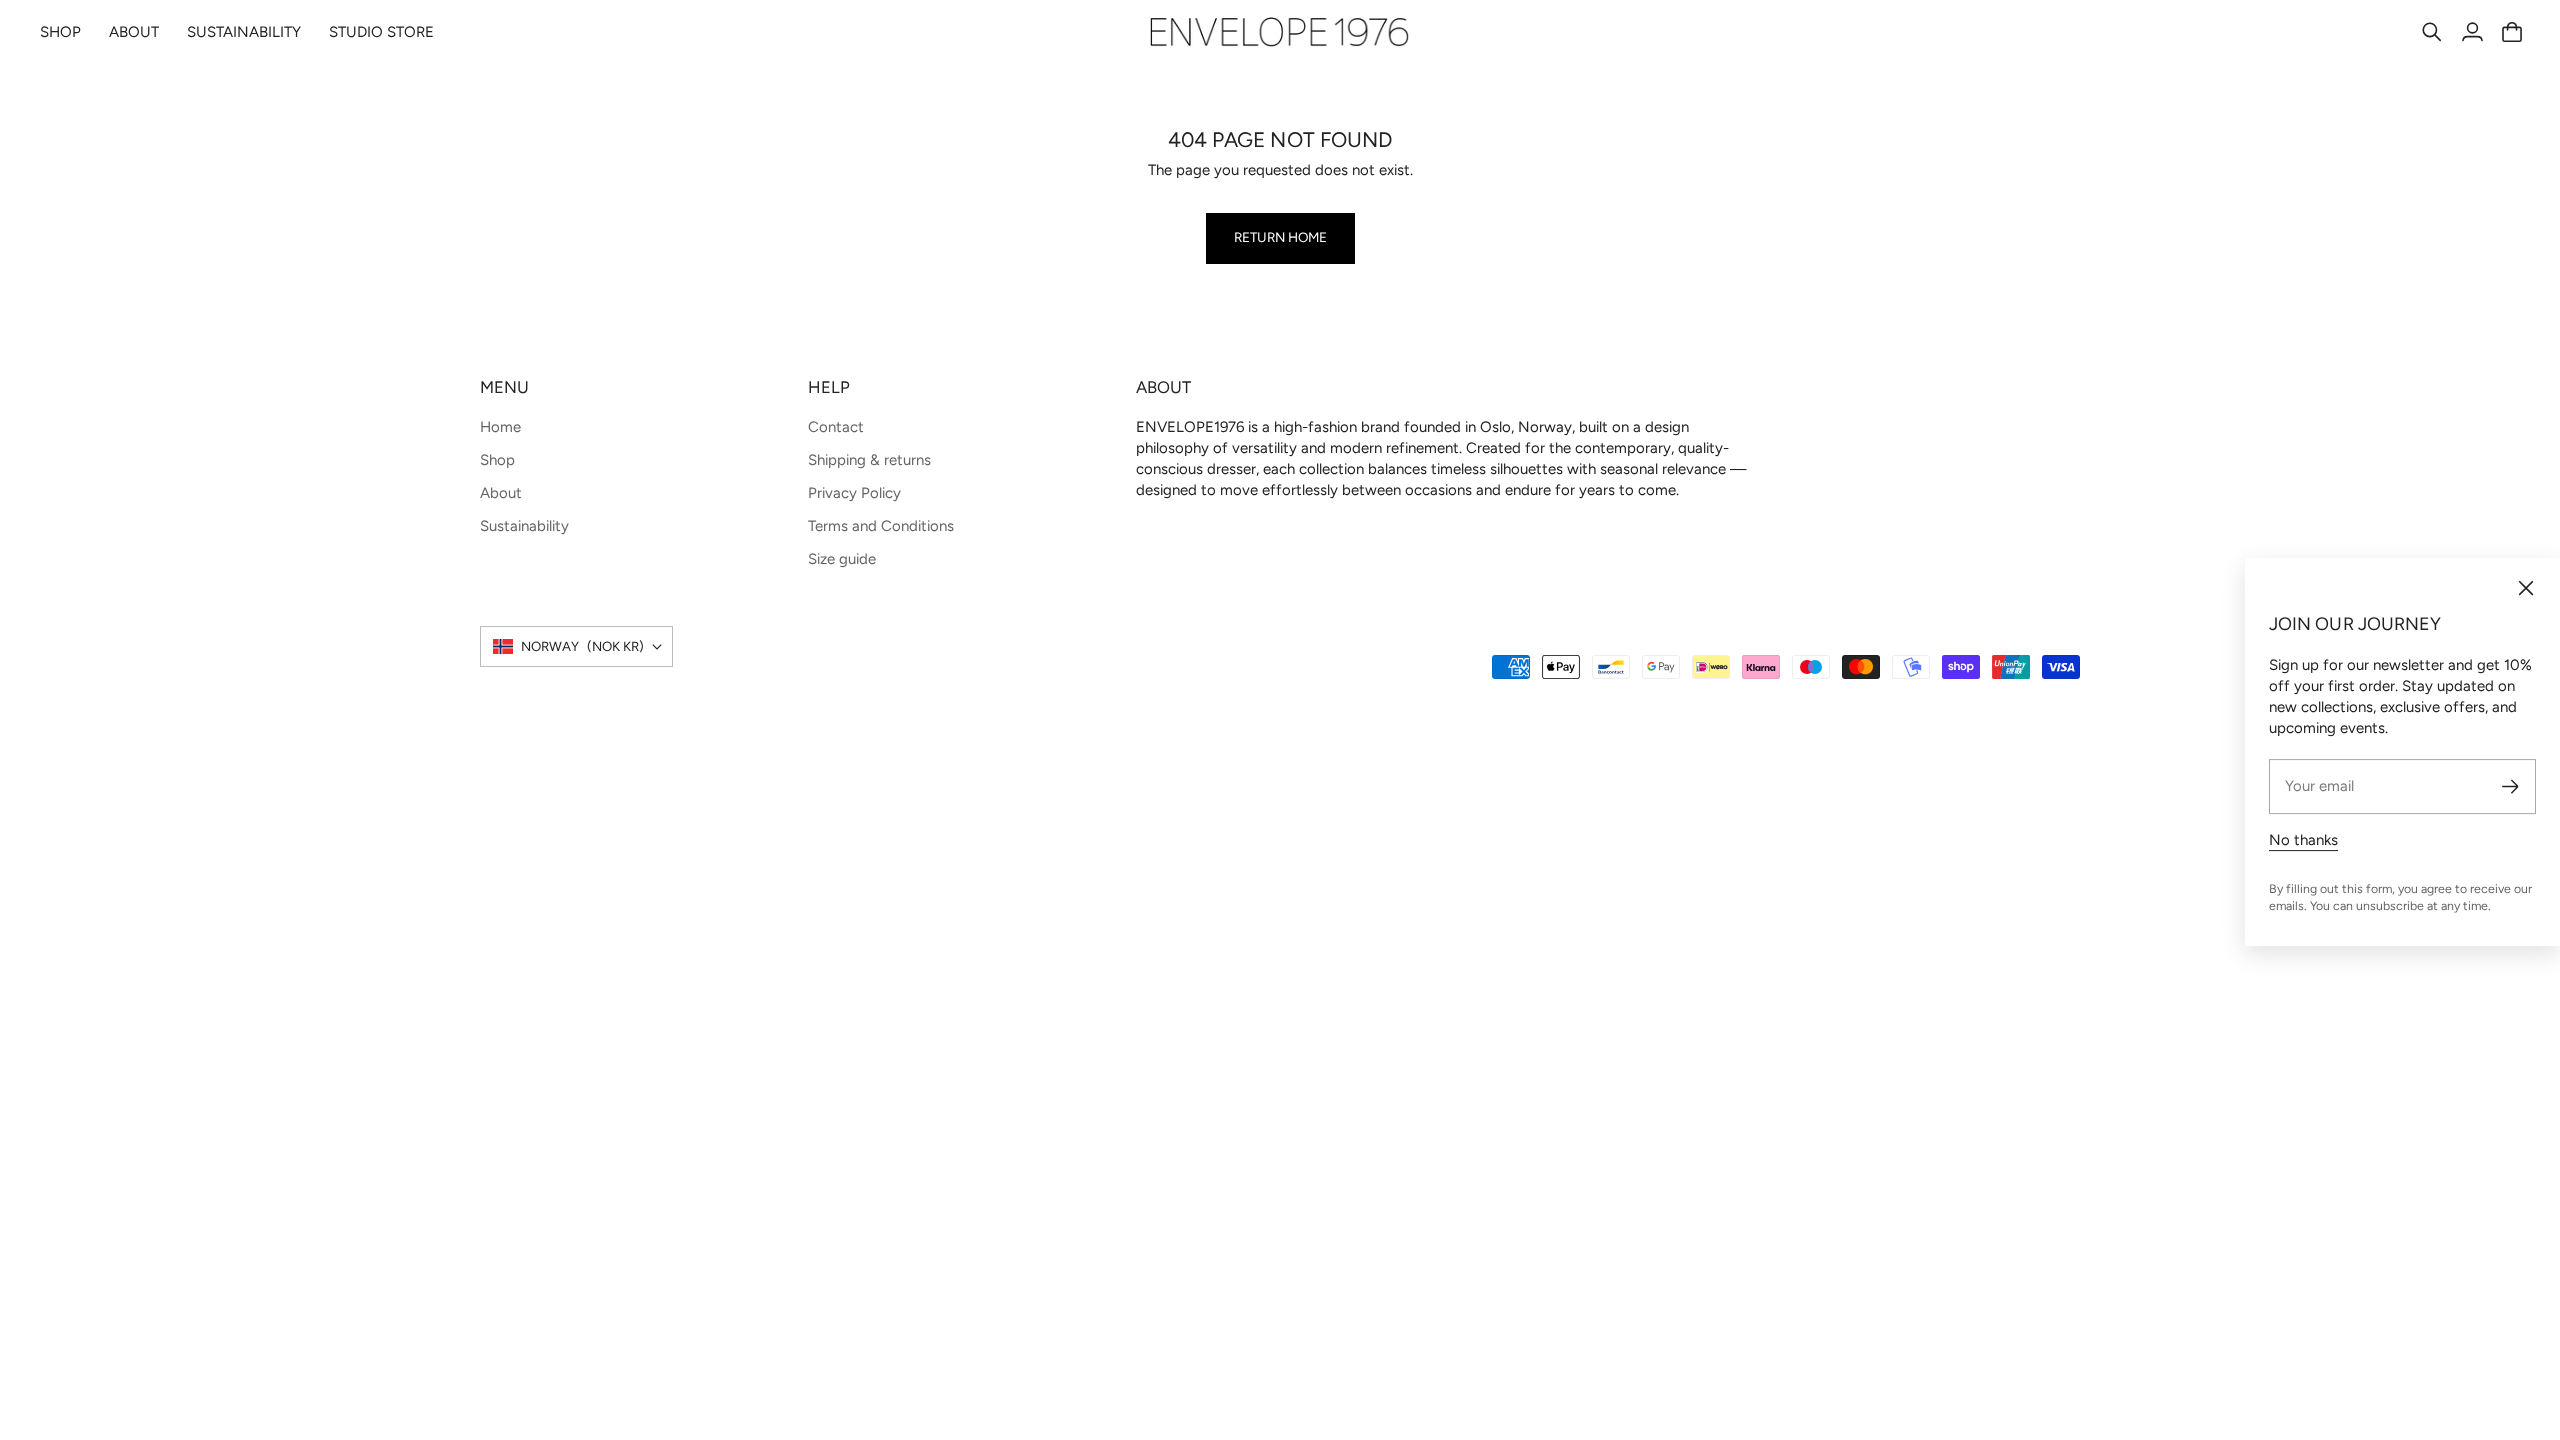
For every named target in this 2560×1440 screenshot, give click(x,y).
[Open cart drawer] (2512, 32)
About (501, 493)
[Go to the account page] (2472, 32)
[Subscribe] (2510, 786)
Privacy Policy (854, 493)
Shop (497, 460)
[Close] (2526, 588)
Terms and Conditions (881, 526)
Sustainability (524, 526)
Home (500, 427)
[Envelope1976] (1280, 32)
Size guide (842, 559)
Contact (836, 427)
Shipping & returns (869, 460)
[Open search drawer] (2432, 32)
